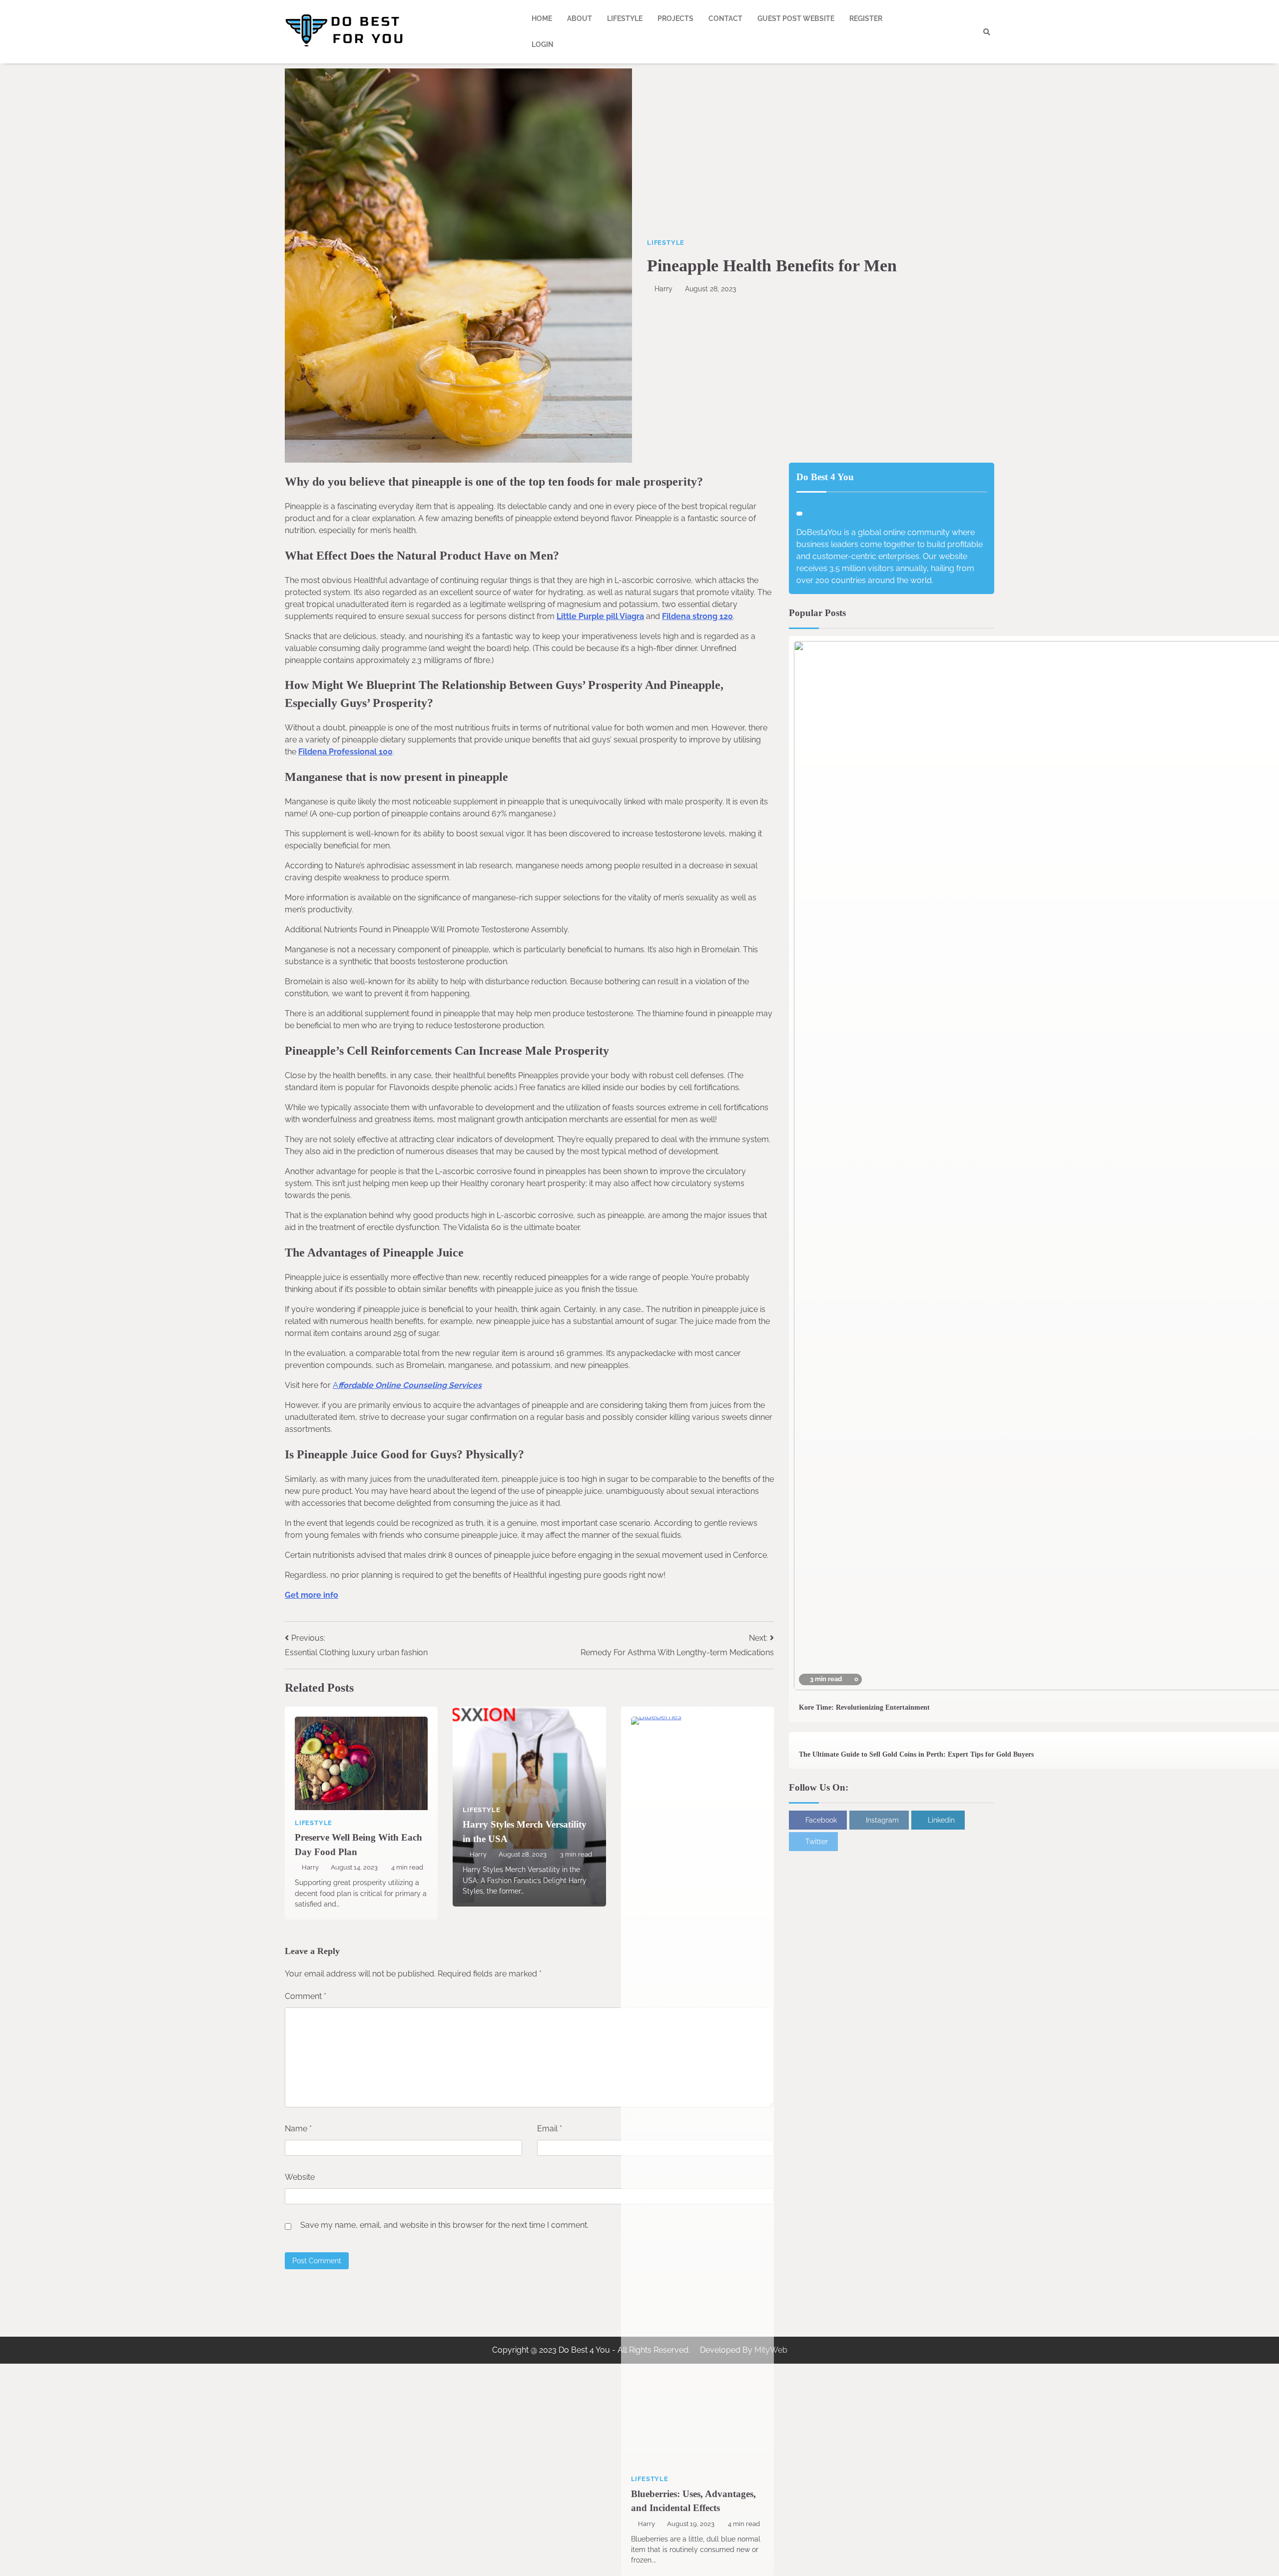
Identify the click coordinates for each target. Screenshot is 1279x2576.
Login (543, 44)
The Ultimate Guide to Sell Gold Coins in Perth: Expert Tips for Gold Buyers (916, 1754)
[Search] (987, 32)
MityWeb (771, 2350)
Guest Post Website (796, 18)
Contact (725, 18)
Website (300, 2177)
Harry (663, 289)
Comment (306, 1996)
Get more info (312, 1595)
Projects (675, 18)
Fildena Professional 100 (345, 752)
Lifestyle (625, 18)
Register (866, 18)
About (580, 18)
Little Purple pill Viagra (600, 616)
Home (542, 18)
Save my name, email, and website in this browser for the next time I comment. (444, 2225)
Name (298, 2129)
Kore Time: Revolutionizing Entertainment (864, 1707)
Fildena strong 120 (697, 616)
